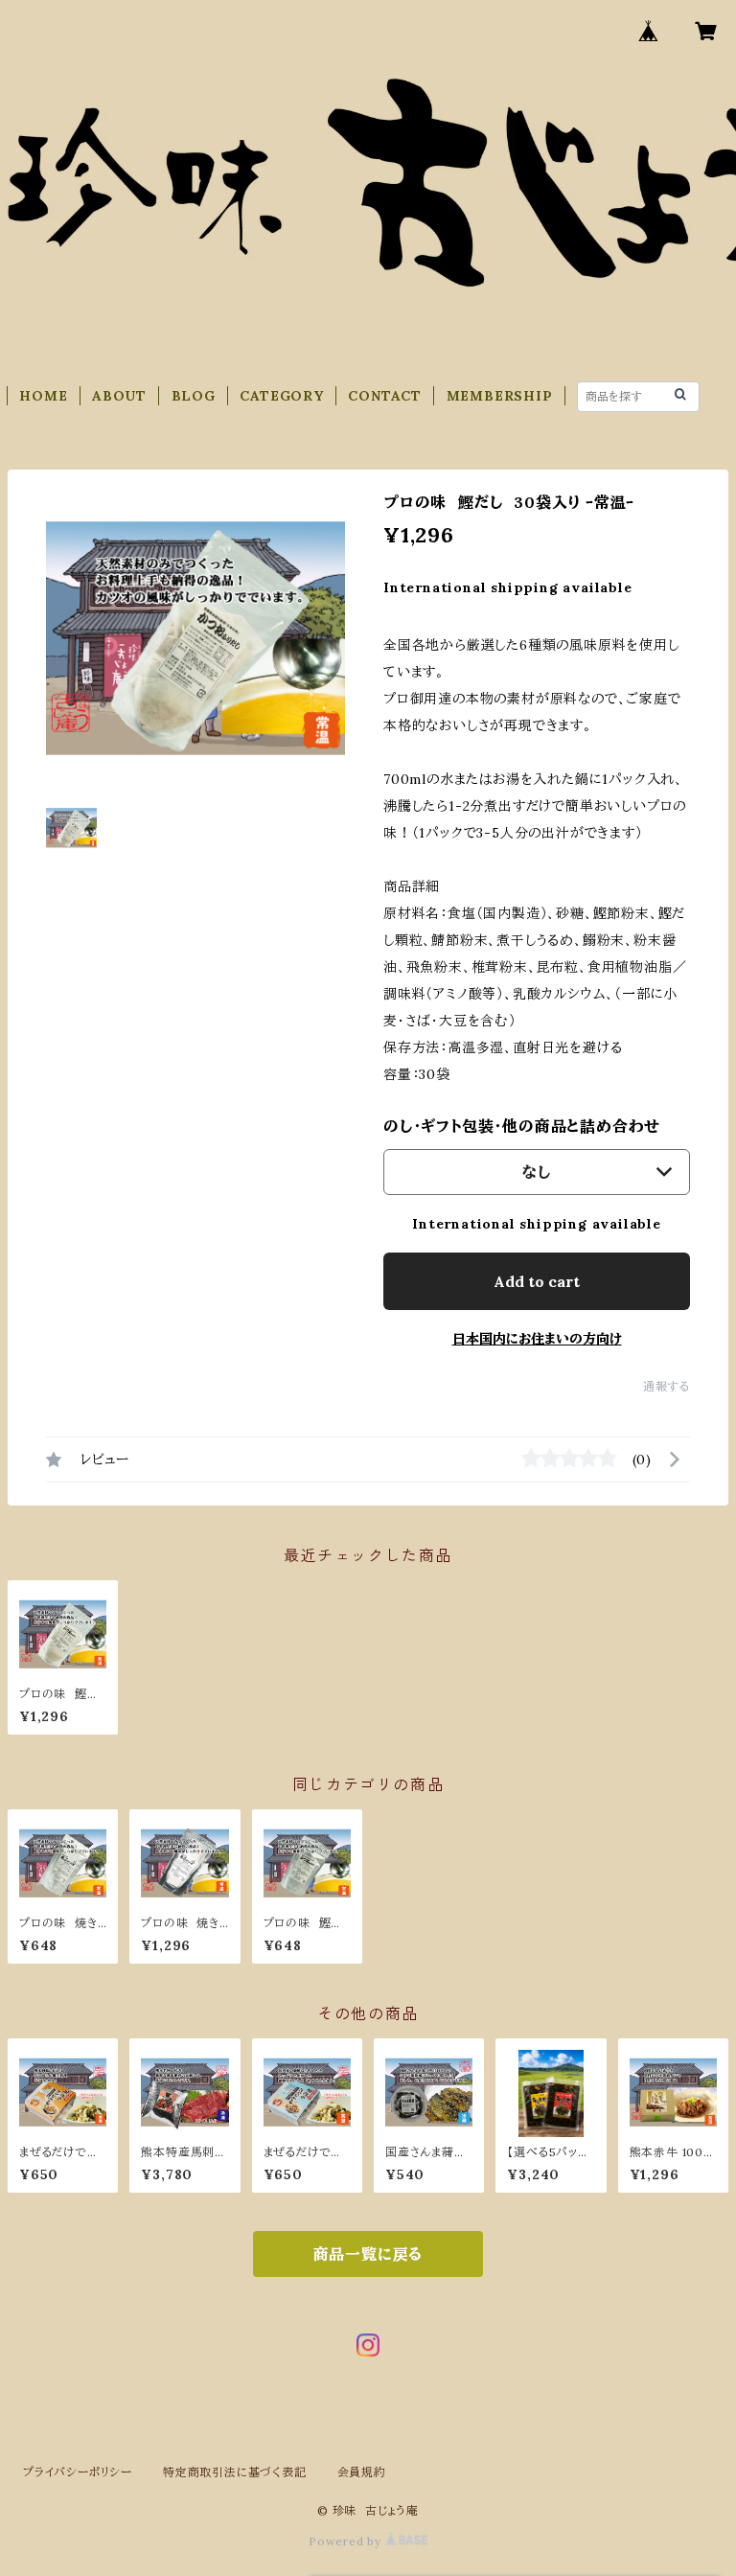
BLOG (194, 396)
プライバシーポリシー (78, 2472)
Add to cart (537, 1281)
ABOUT (119, 396)
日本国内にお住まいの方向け (537, 1339)
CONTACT (385, 396)
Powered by (347, 2541)
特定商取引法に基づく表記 (235, 2472)
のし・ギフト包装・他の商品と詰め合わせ (522, 1126)
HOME (43, 396)
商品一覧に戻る (368, 2254)
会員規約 (362, 2472)
